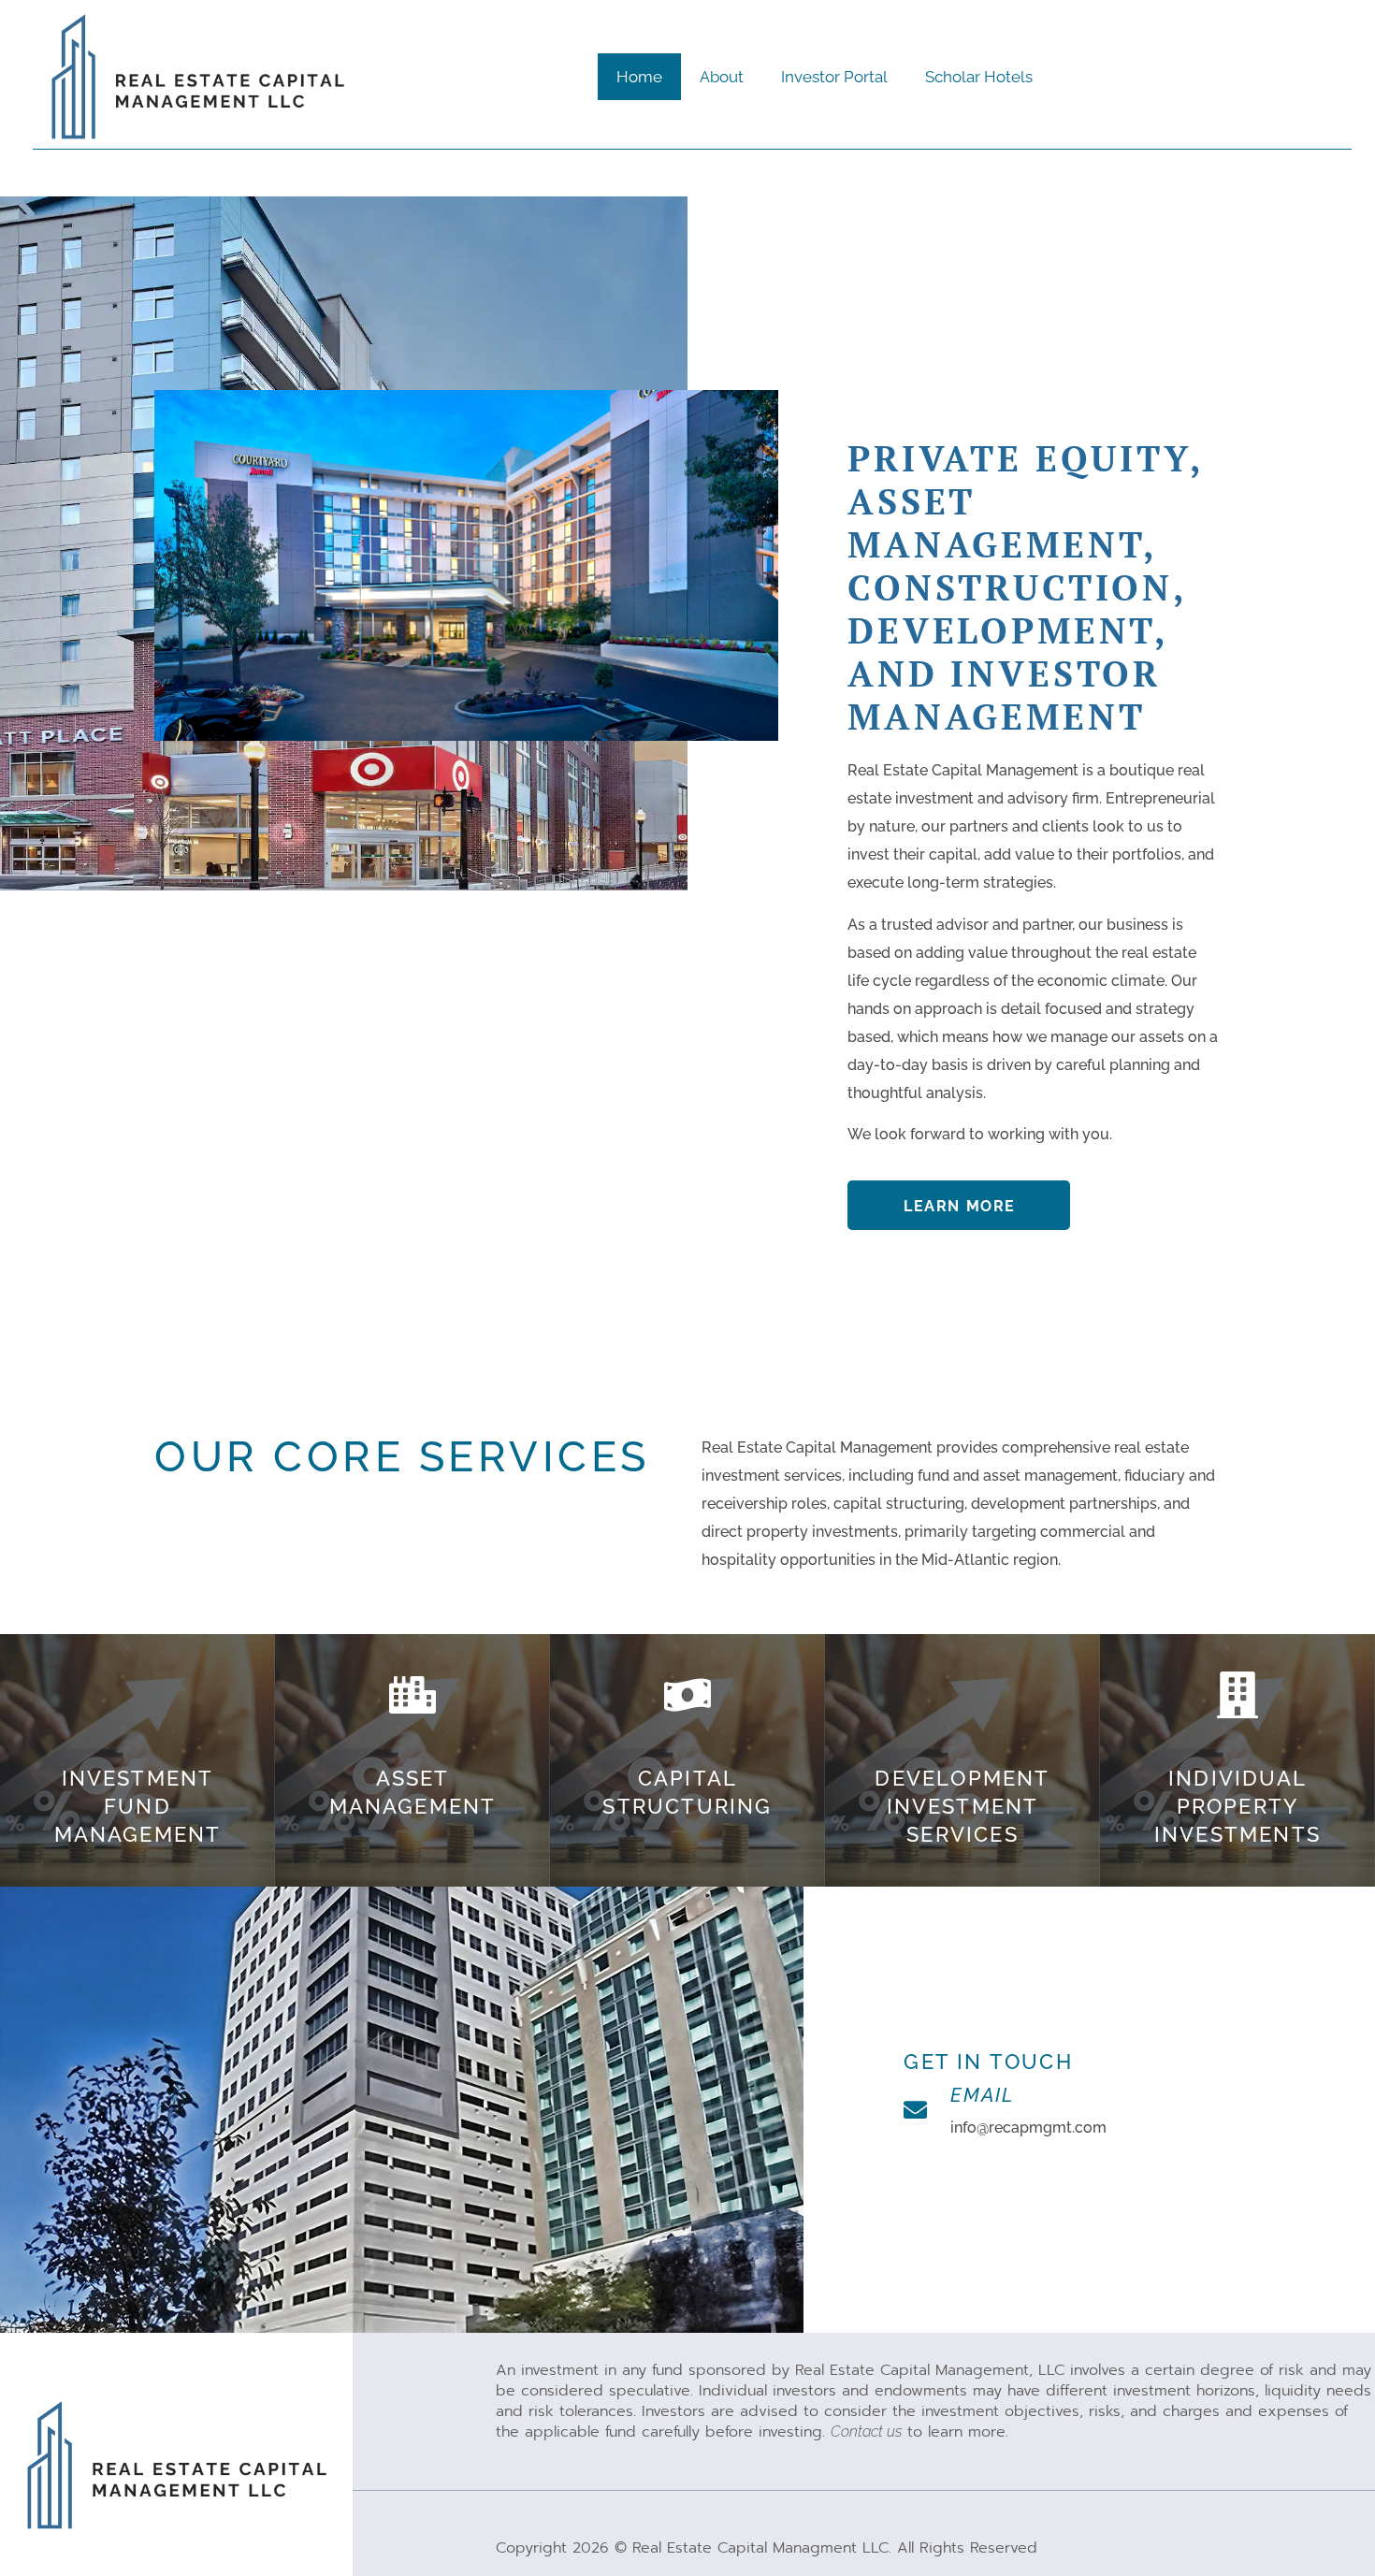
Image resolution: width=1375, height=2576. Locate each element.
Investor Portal (834, 77)
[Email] (915, 2110)
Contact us (866, 2431)
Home (639, 77)
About (722, 77)
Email (982, 2095)
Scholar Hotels (979, 77)
